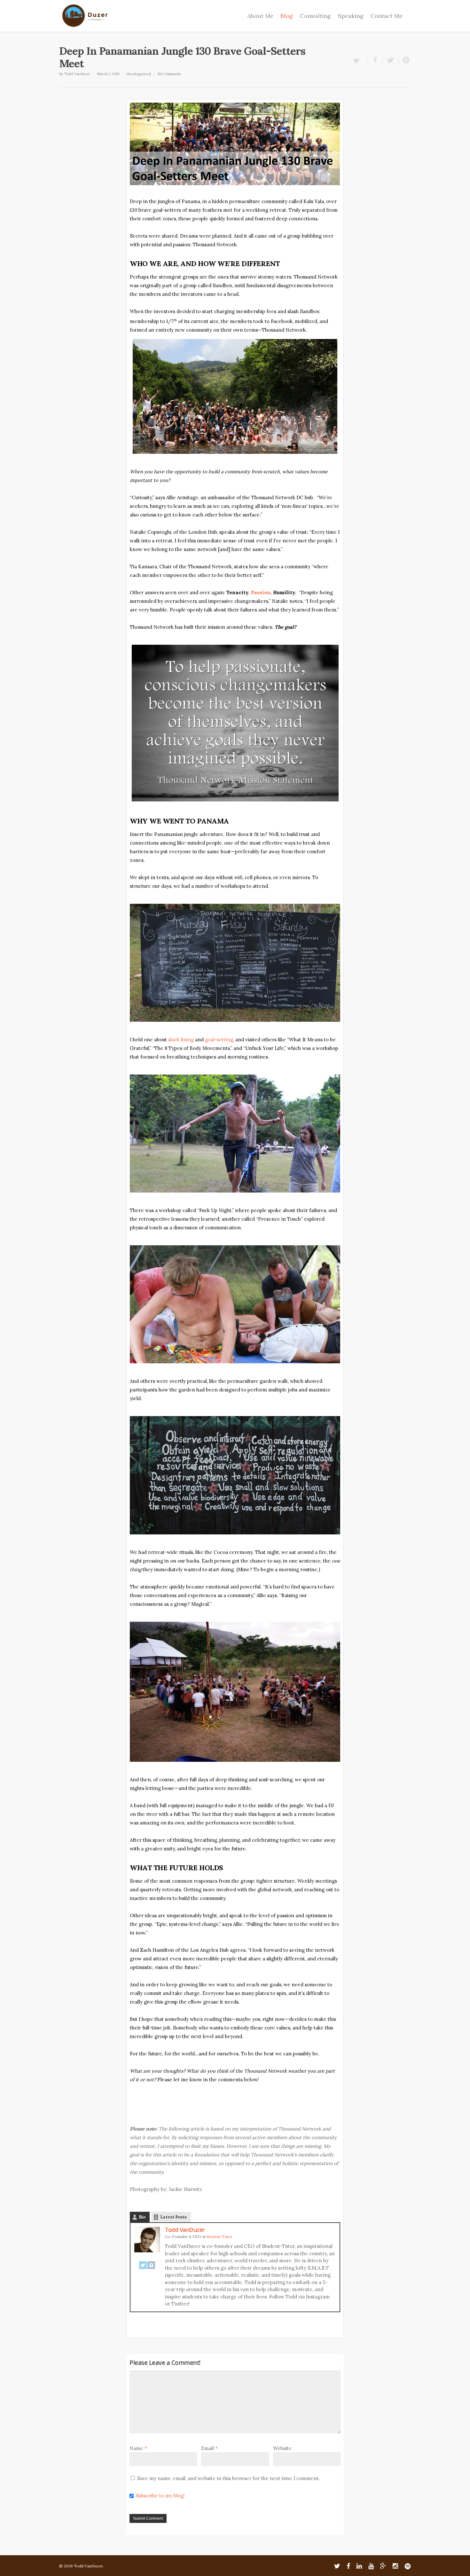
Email (209, 2448)
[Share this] (375, 60)
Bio (142, 2217)
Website (282, 2448)
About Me (260, 16)
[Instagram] (151, 2269)
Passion (261, 592)
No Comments (169, 74)
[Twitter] (143, 2269)
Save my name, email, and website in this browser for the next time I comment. (229, 2478)
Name (138, 2448)
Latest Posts (173, 2217)
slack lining (182, 1040)
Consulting (315, 16)
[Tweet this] (391, 60)
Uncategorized (139, 74)
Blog (287, 16)
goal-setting (219, 1040)
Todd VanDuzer (77, 74)
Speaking (351, 16)
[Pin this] (405, 60)
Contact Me (387, 16)
